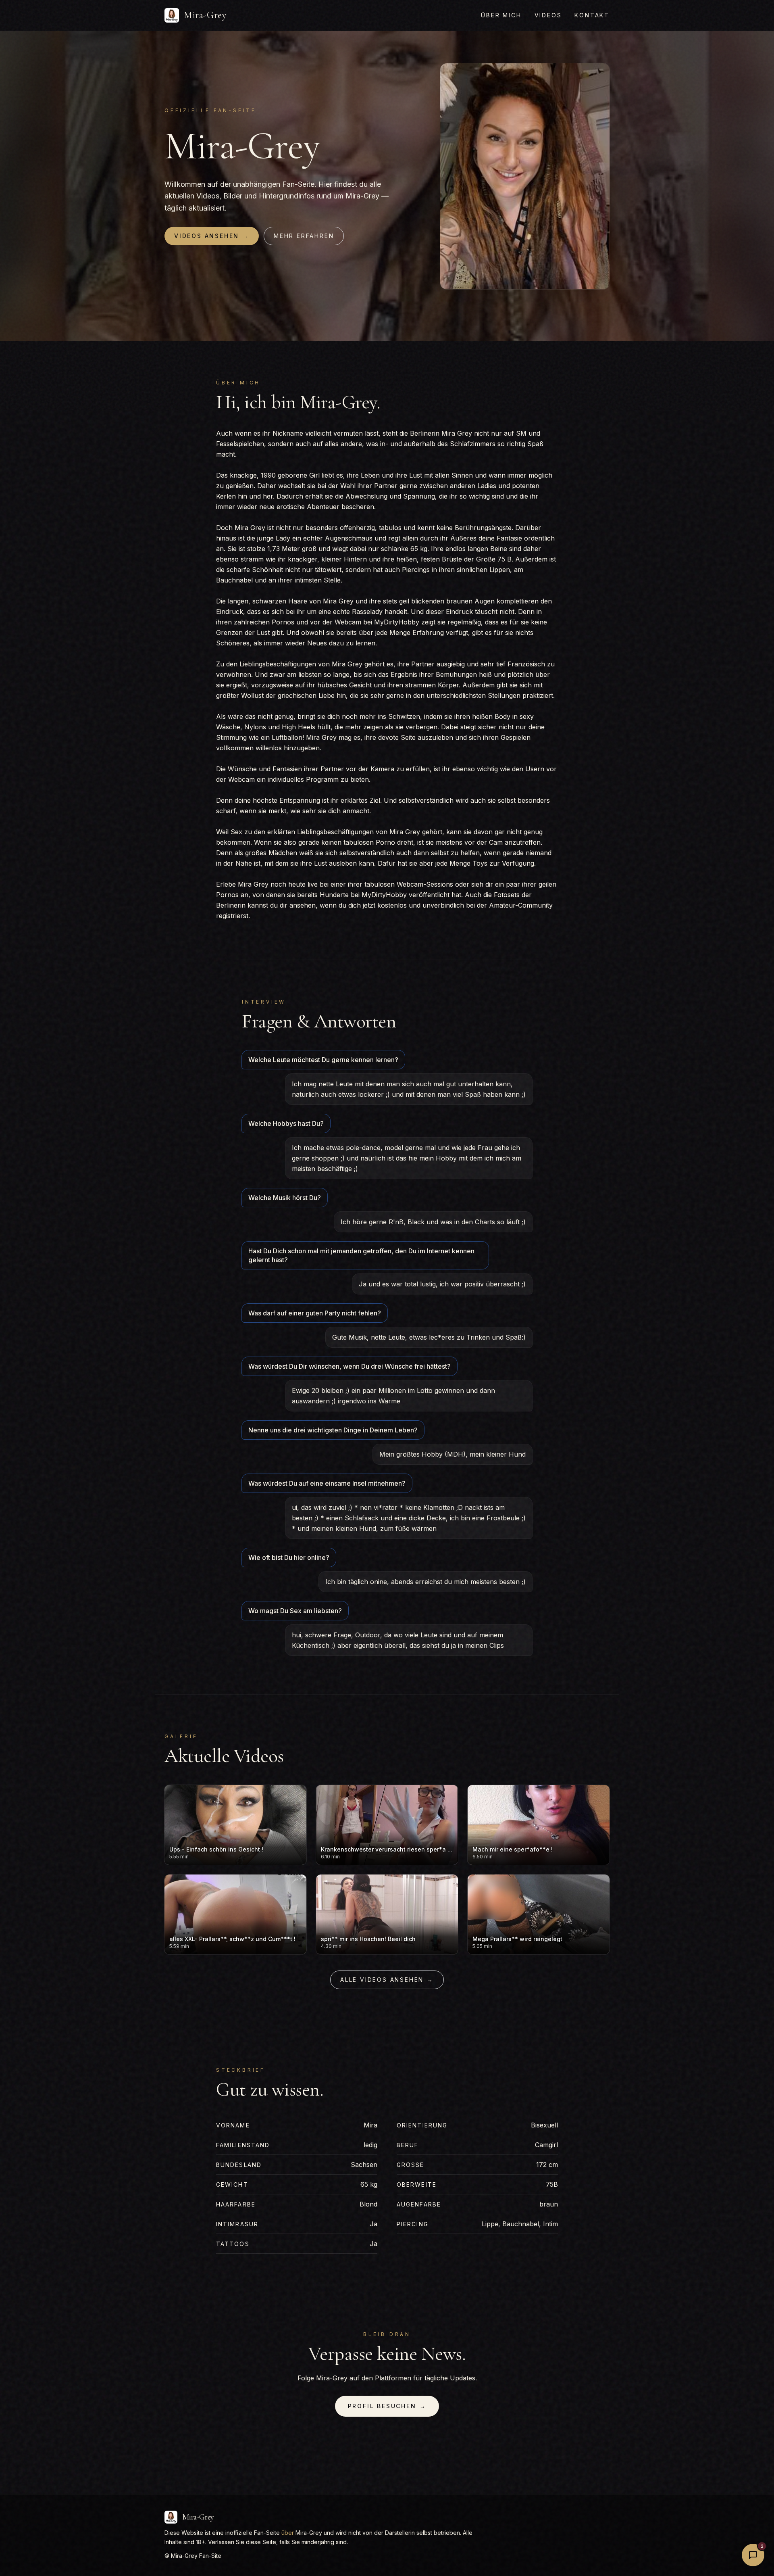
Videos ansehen (212, 236)
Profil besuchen (387, 2406)
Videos (548, 15)
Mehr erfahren (304, 236)
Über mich (501, 15)
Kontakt (592, 15)
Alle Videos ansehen (387, 1980)
